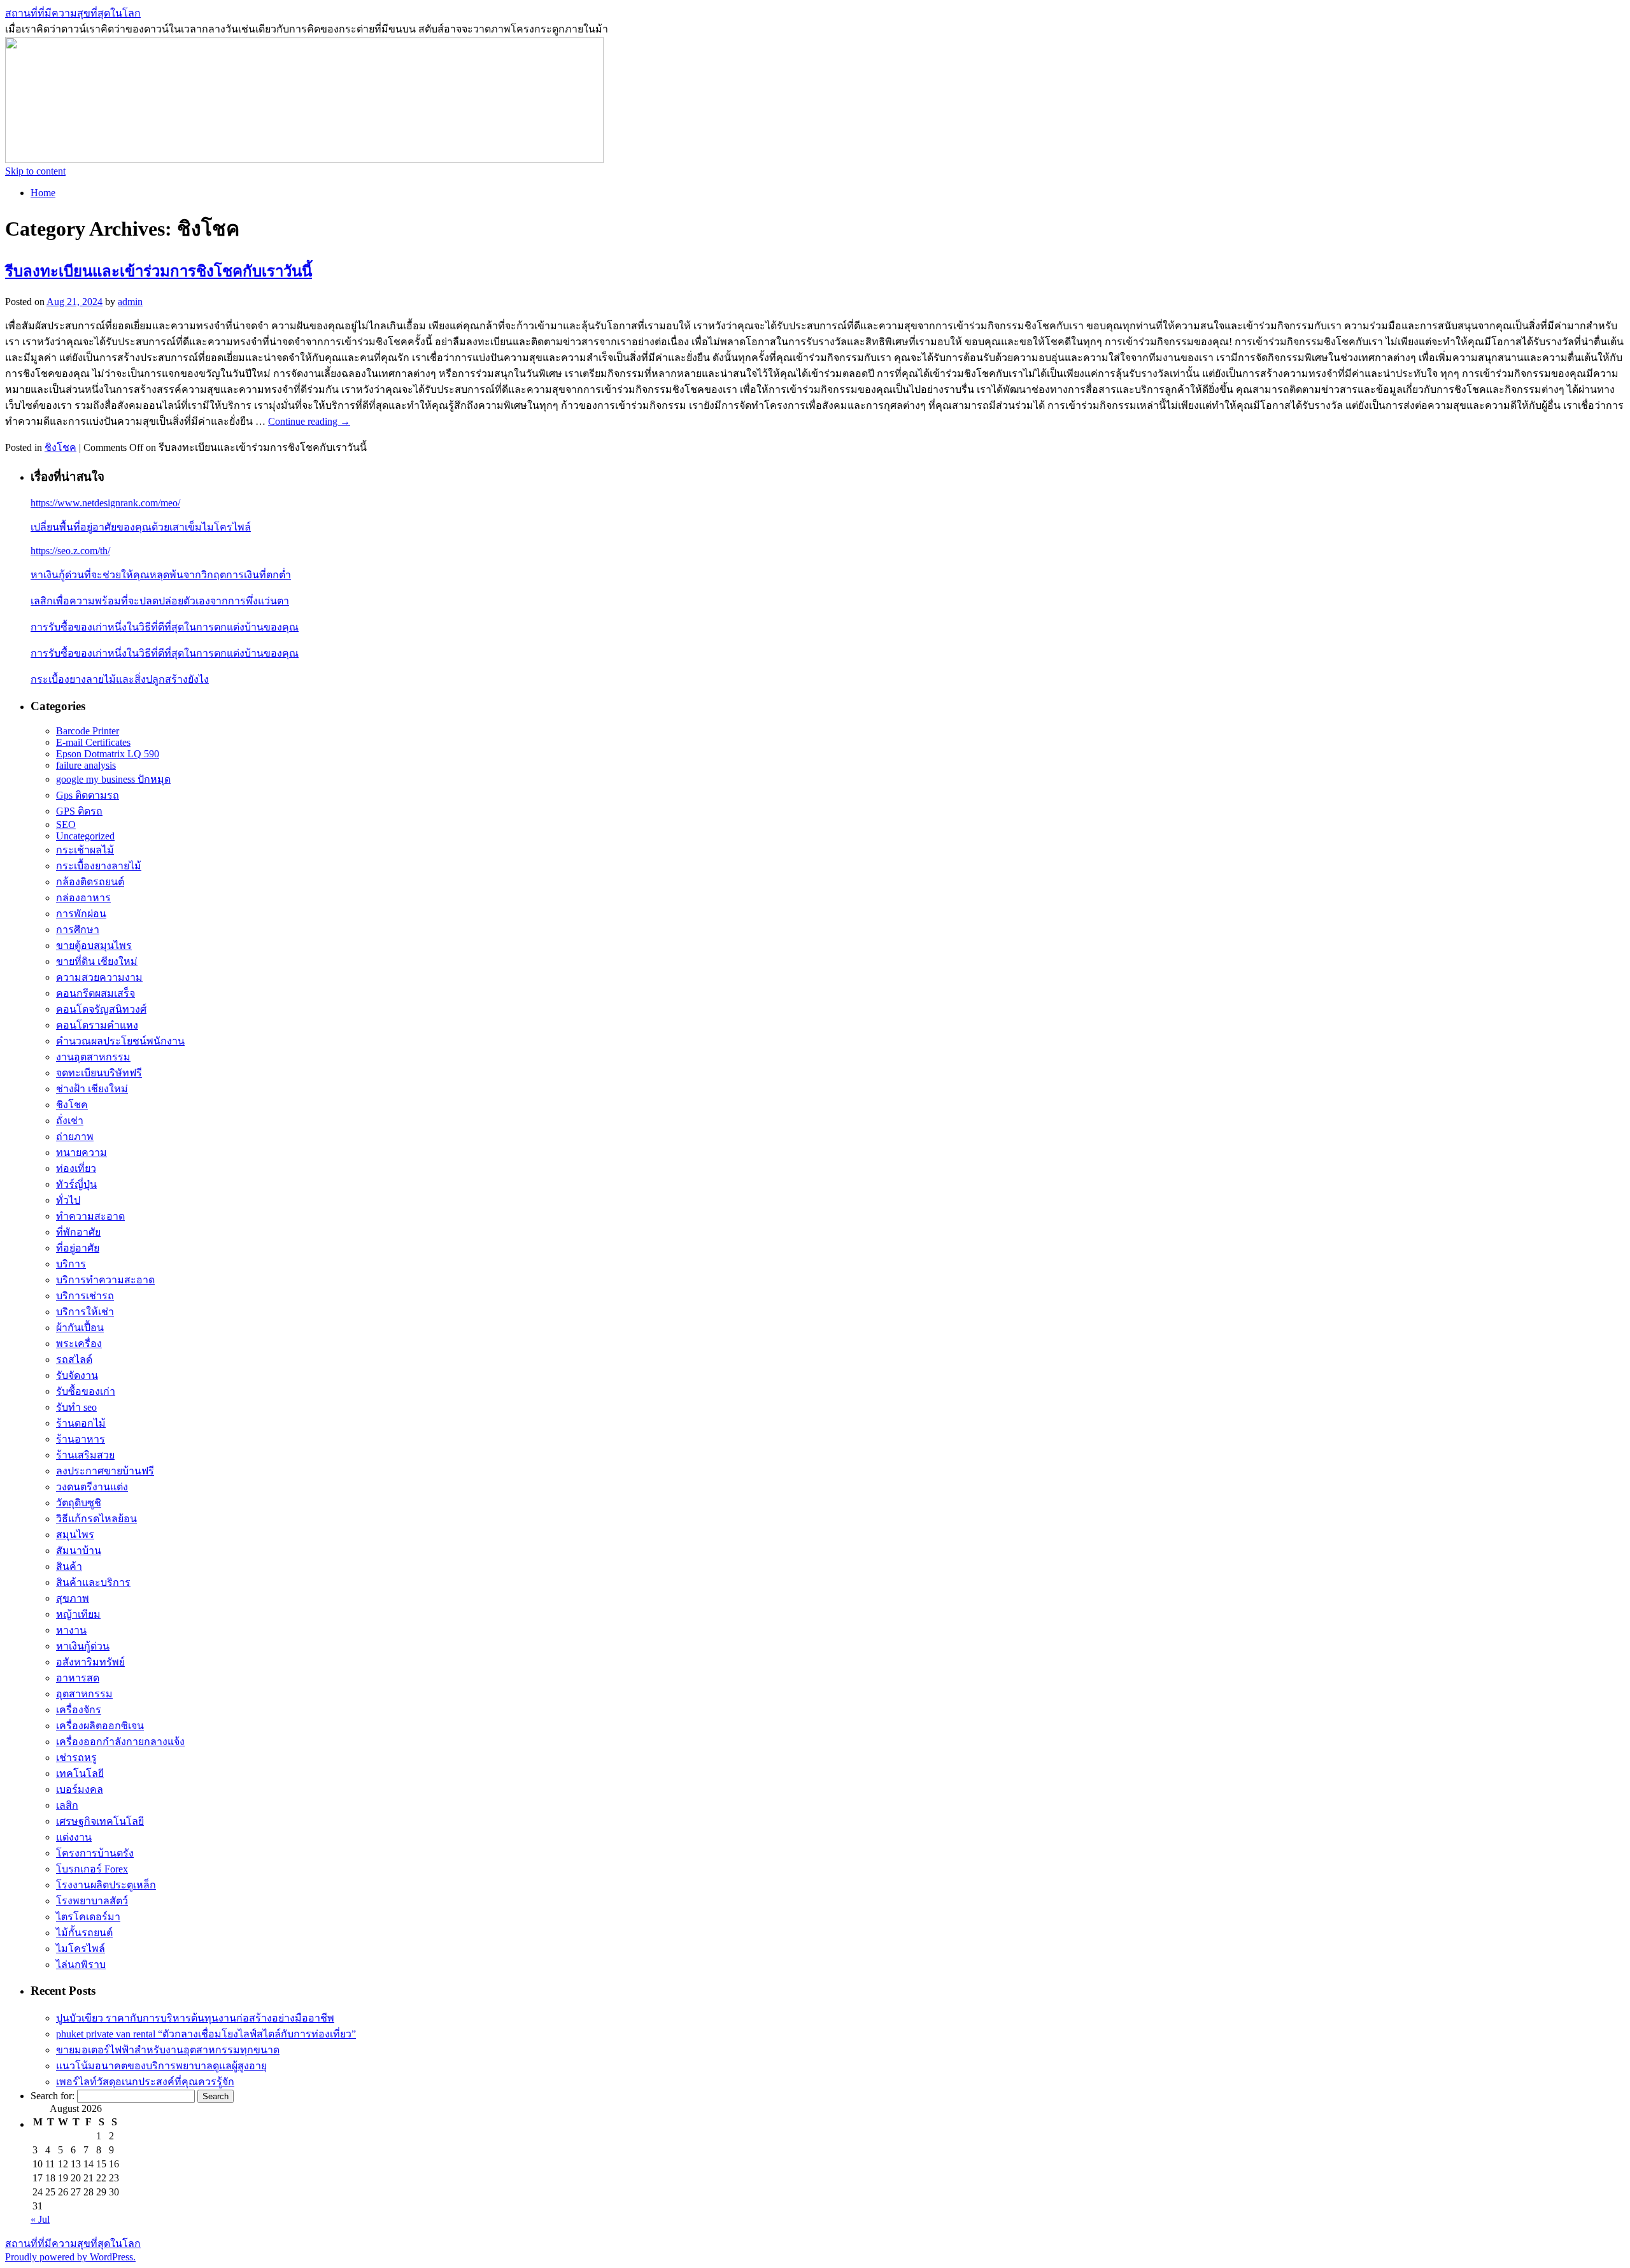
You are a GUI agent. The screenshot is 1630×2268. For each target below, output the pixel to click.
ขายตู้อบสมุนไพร (94, 945)
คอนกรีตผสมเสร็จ (96, 993)
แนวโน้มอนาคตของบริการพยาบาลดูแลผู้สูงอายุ (161, 2066)
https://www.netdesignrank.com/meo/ (105, 503)
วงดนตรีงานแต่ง (92, 1487)
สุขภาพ (73, 1598)
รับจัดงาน (77, 1375)
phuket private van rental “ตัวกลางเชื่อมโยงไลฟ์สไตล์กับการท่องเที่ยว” (206, 2034)
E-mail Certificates (93, 742)
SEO (66, 824)
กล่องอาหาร (83, 898)
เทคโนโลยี (80, 1773)
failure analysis (86, 765)
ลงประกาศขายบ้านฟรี (105, 1471)
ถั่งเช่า (70, 1121)
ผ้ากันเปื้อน (80, 1328)
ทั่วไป (68, 1200)
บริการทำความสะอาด (105, 1280)
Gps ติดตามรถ (88, 795)
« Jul (40, 2219)
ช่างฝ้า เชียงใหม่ (92, 1089)
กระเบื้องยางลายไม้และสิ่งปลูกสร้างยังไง (120, 679)
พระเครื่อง (79, 1344)
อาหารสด (78, 1678)
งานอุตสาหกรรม (93, 1057)
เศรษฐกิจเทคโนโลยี (100, 1821)
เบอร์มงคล (80, 1789)
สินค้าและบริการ (93, 1582)
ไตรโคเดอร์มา (88, 1917)
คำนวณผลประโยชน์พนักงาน (120, 1041)
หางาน (71, 1630)
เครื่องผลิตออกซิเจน (100, 1726)
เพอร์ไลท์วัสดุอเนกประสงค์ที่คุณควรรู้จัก (145, 2082)
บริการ (71, 1264)
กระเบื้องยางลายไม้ (99, 866)
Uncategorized (85, 836)
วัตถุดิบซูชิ (79, 1503)
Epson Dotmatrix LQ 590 (108, 754)
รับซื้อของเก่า (86, 1391)
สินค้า (69, 1566)
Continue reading (309, 421)
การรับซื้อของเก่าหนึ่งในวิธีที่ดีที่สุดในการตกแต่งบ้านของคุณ (165, 627)
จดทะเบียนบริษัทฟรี (99, 1073)
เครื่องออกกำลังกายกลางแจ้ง (120, 1742)
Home (43, 193)
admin (130, 302)
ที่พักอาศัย (78, 1232)
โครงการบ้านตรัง (95, 1853)
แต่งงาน (74, 1837)
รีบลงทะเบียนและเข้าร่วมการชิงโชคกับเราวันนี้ (159, 271)
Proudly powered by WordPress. (70, 2257)
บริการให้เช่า (85, 1312)
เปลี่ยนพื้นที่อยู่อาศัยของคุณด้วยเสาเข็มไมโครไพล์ (141, 527)
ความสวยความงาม (99, 977)
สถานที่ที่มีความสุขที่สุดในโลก (73, 13)
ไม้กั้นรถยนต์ (84, 1933)
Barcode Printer (88, 731)
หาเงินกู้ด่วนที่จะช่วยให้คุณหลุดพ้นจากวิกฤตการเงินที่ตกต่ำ (161, 575)
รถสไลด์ (74, 1359)
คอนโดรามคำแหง (97, 1025)
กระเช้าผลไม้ (85, 850)
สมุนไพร (75, 1535)
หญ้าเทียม (78, 1614)
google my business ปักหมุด (113, 779)
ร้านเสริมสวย (85, 1455)
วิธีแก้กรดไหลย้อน (96, 1519)
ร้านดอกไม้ (81, 1423)
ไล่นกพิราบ (81, 1965)
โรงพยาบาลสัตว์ (92, 1901)
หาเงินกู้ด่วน (83, 1646)
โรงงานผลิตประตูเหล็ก (106, 1885)
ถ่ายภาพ (75, 1137)
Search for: (53, 2096)
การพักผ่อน (81, 914)
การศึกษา (78, 930)
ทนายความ (81, 1152)
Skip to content (35, 171)
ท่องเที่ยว (76, 1168)
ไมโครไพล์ (81, 1949)
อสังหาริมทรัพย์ (90, 1662)
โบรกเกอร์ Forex (92, 1869)
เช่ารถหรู (76, 1758)
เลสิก (67, 1805)
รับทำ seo (76, 1407)
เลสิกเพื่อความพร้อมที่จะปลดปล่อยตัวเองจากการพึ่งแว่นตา (160, 601)
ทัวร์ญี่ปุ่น (76, 1184)
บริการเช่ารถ (85, 1296)
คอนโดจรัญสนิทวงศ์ (101, 1009)
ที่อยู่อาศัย (78, 1248)
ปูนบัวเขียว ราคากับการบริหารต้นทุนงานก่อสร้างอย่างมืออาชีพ (195, 2018)
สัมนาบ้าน (79, 1551)
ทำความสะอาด (90, 1216)
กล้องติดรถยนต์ (90, 882)
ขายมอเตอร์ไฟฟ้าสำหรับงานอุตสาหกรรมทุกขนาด (168, 2050)
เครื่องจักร (79, 1710)
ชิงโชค (60, 447)
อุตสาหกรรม (84, 1694)
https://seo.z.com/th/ (70, 551)
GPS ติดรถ (79, 811)
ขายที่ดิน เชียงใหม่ (97, 961)
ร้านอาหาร (81, 1439)
